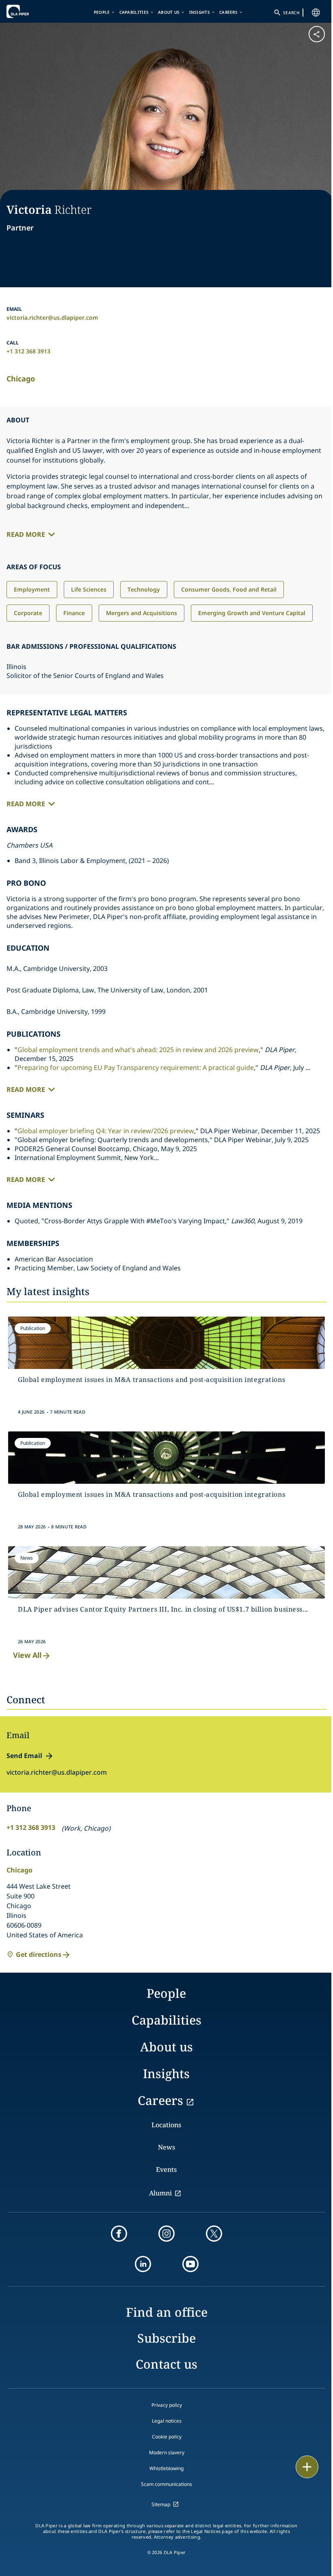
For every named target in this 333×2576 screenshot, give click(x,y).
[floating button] (307, 2467)
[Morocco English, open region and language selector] (316, 13)
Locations (166, 2125)
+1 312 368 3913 (28, 351)
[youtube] (190, 2264)
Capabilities (134, 12)
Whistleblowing (166, 2468)
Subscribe (166, 2338)
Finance (74, 613)
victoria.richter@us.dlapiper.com (52, 317)
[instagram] (166, 2234)
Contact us (166, 2364)
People (102, 12)
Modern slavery (167, 2452)
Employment (32, 589)
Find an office (167, 2312)
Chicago (21, 379)
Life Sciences (89, 589)
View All (27, 1655)
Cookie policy (167, 2437)
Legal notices (167, 2421)
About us (169, 12)
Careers (228, 12)
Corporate (28, 613)
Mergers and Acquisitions (142, 613)
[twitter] (214, 2234)
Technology (144, 589)
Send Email (24, 1756)
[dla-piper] (31, 11)
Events (166, 2169)
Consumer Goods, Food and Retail (229, 589)
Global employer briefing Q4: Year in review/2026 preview (106, 1131)
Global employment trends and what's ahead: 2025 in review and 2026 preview (138, 1050)
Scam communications (166, 2484)
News (166, 2147)
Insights (200, 12)
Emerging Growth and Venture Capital (252, 613)
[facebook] (119, 2234)
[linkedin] (143, 2264)
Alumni (160, 2193)
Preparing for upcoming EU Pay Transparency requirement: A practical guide (136, 1067)
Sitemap (161, 2504)
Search (291, 13)
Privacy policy (167, 2405)
